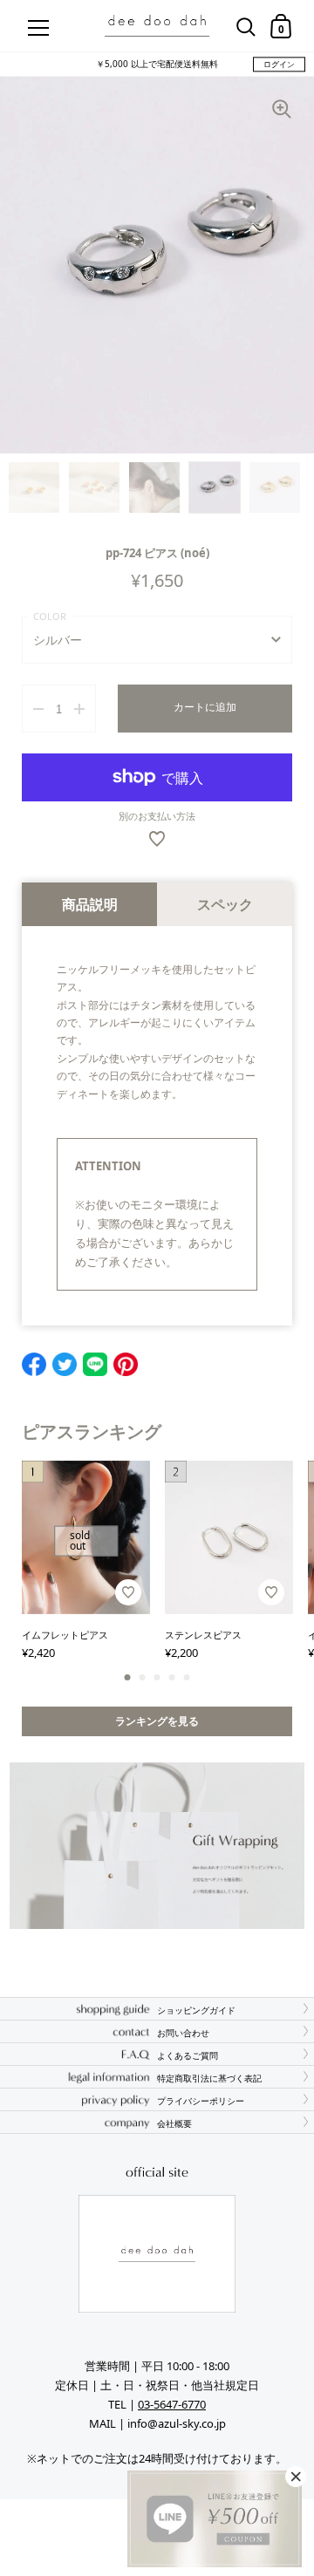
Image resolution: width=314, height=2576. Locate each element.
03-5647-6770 (172, 2404)
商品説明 (90, 904)
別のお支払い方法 (157, 816)
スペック (225, 904)
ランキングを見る (157, 1721)
